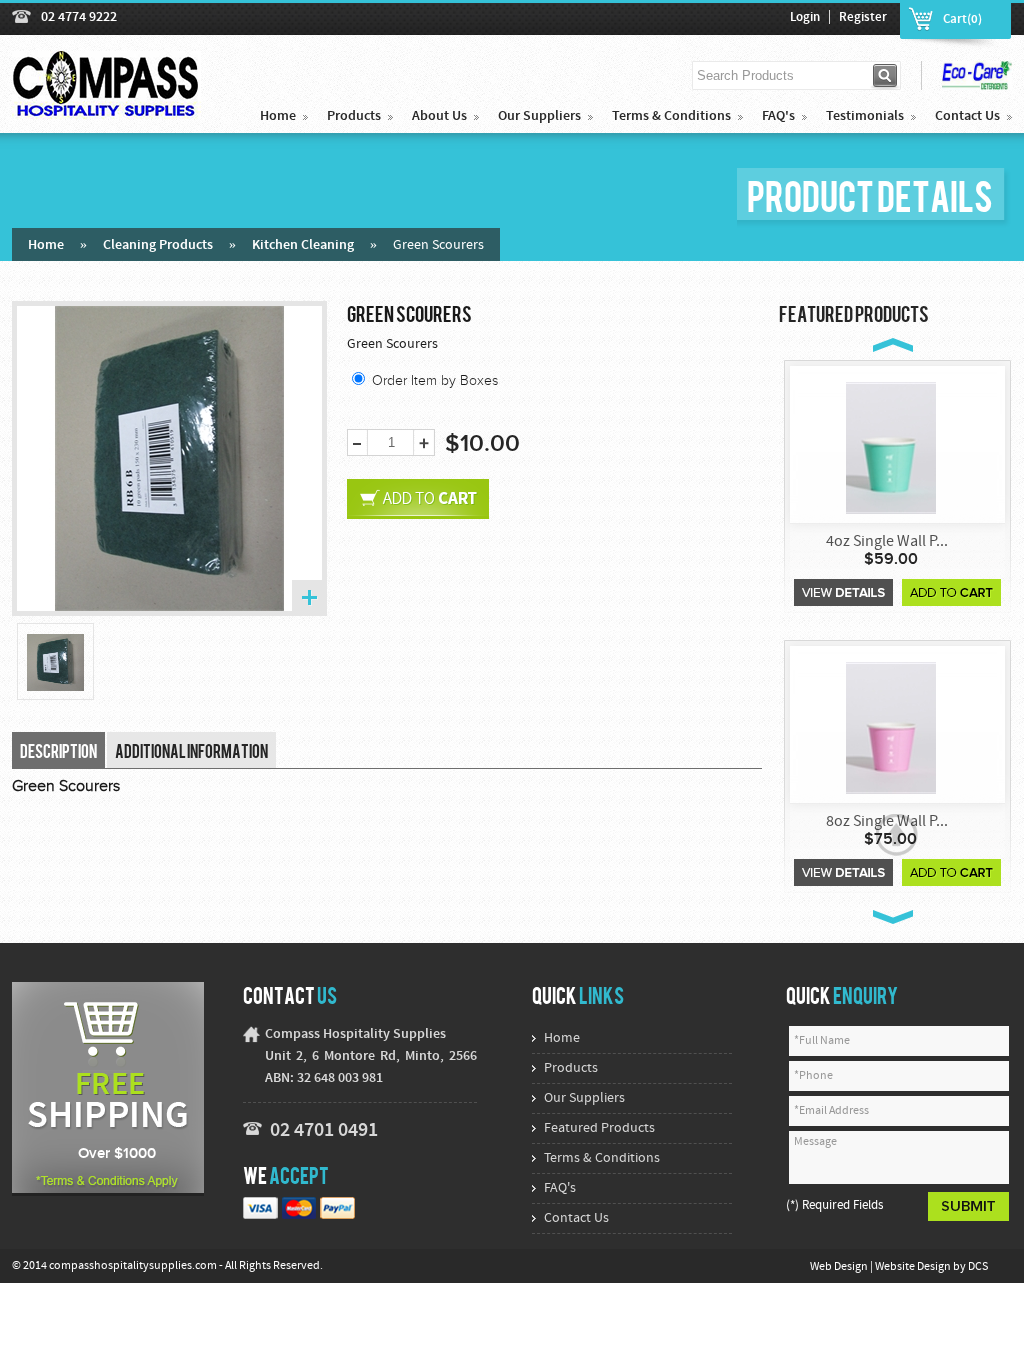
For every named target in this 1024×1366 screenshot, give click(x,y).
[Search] (886, 75)
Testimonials (865, 116)
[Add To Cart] (951, 592)
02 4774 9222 (79, 17)
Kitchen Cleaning (303, 245)
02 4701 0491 (324, 1131)
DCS (978, 1267)
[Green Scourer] (55, 662)
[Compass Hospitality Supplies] (106, 108)
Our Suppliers (539, 116)
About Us (439, 116)
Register (863, 18)
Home (278, 116)
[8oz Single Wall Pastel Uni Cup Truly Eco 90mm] (891, 726)
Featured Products (599, 1128)
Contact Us (967, 116)
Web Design (840, 1267)
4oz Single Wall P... (887, 542)
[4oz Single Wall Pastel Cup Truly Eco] (891, 446)
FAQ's (778, 116)
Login (805, 18)
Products (354, 116)
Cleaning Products (158, 245)
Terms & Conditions (671, 116)
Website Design (914, 1267)
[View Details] (843, 592)
